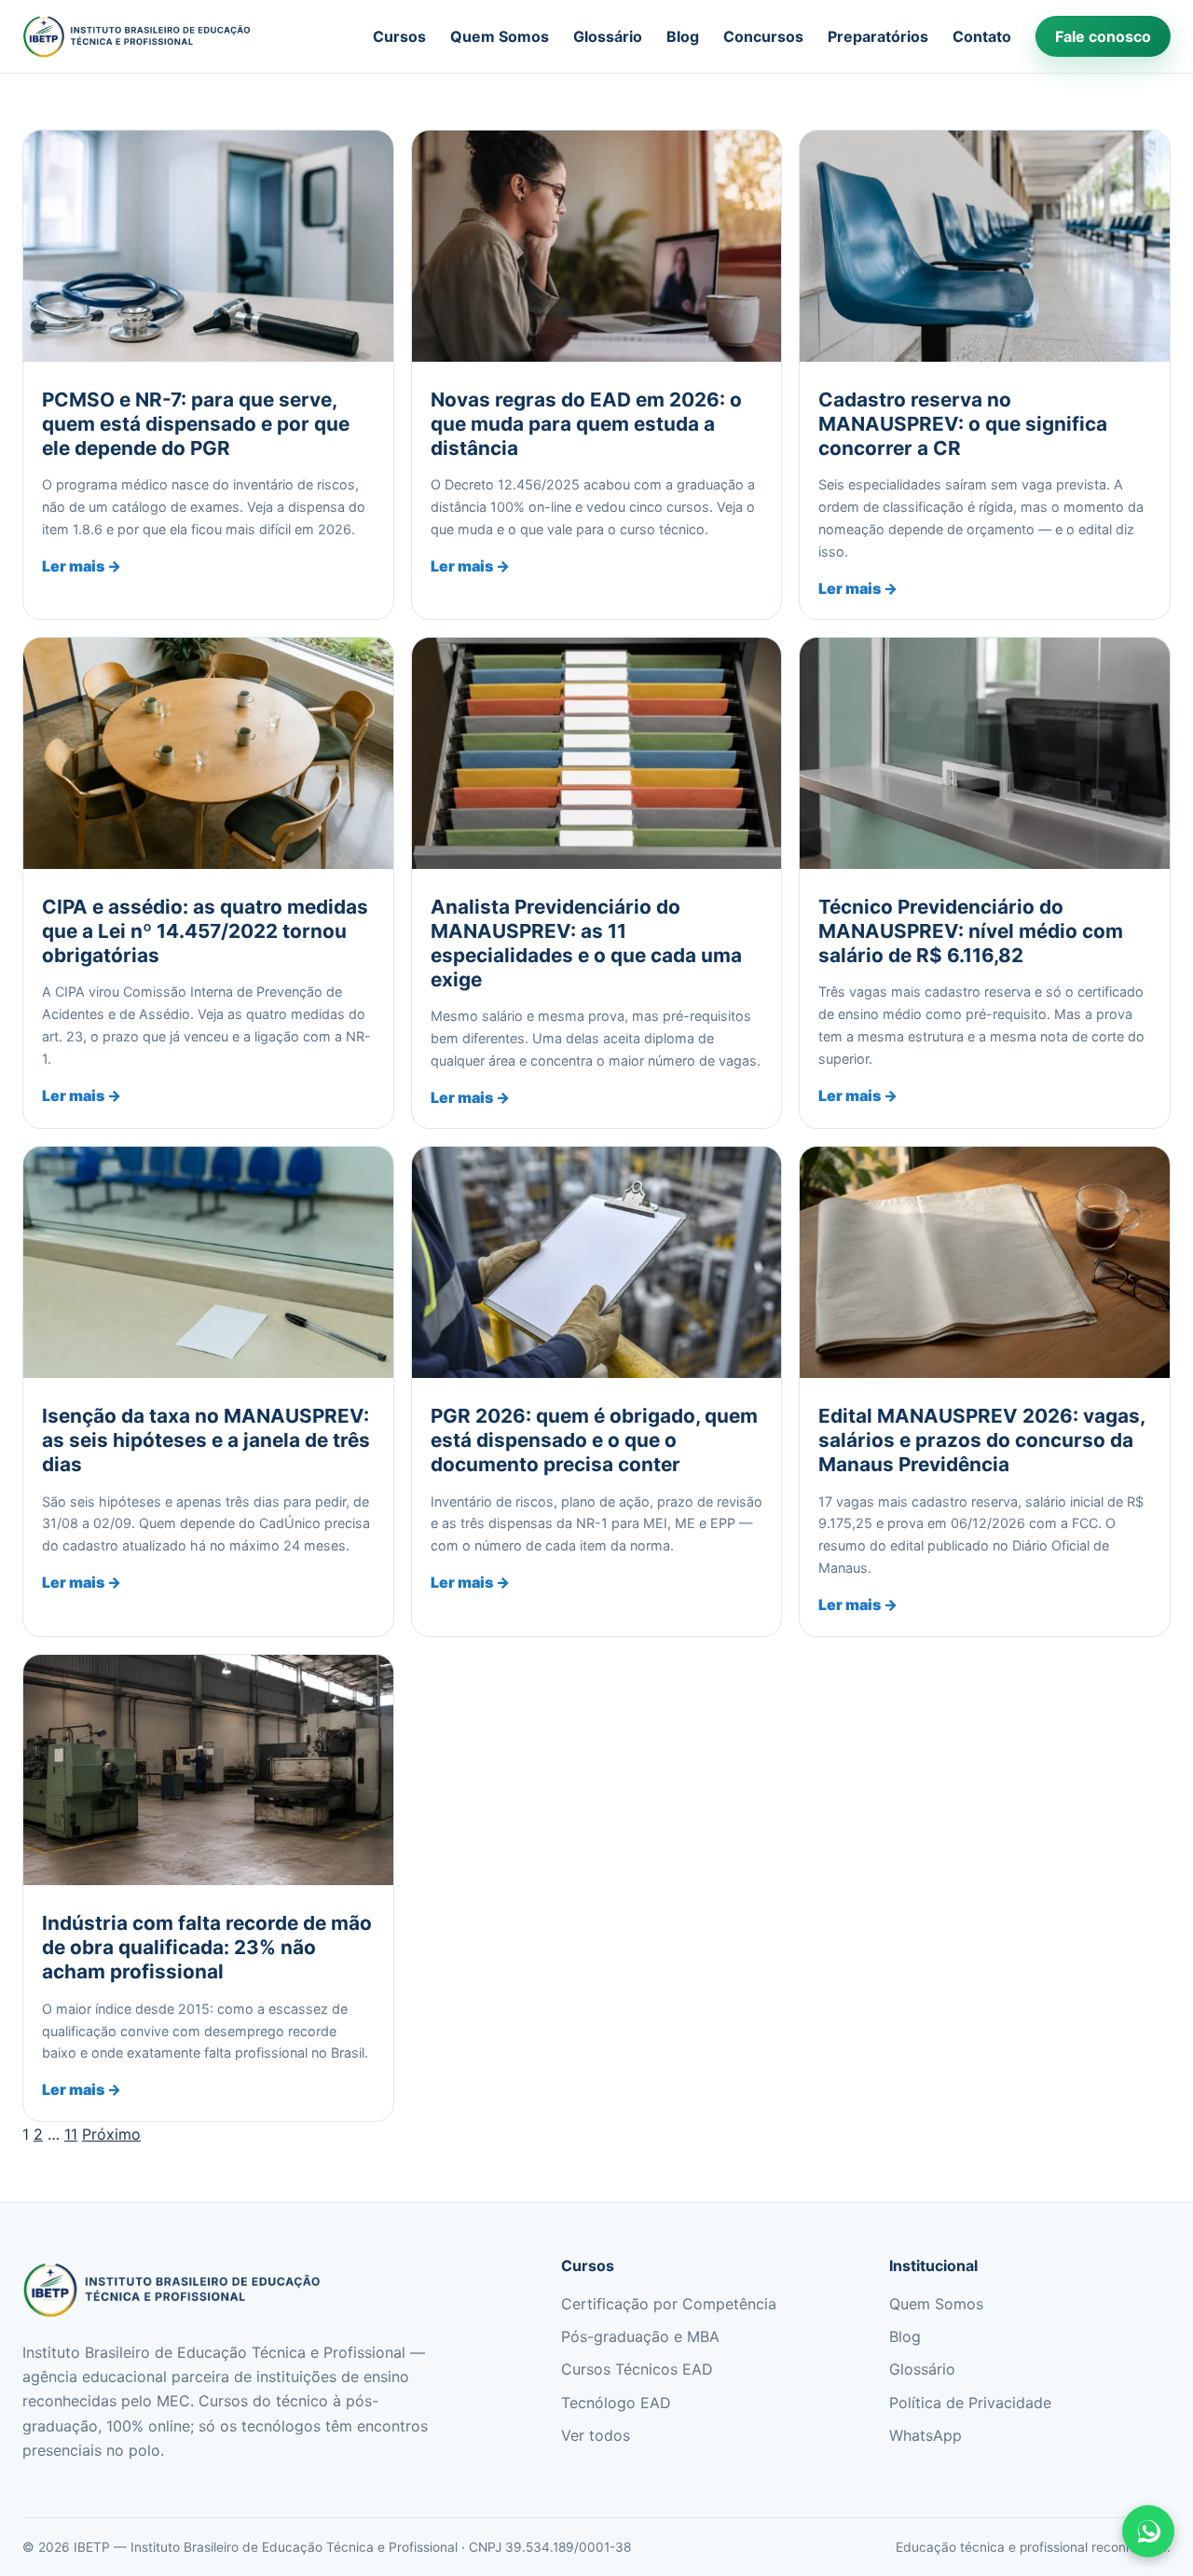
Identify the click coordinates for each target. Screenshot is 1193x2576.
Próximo (111, 2134)
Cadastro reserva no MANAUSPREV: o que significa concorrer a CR (963, 424)
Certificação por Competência (669, 2304)
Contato (982, 36)
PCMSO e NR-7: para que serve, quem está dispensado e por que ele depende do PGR (196, 424)
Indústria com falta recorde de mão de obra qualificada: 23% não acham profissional (207, 1947)
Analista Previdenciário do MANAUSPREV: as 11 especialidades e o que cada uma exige (586, 943)
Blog (683, 36)
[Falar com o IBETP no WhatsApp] (1148, 2531)
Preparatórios (878, 36)
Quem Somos (500, 36)
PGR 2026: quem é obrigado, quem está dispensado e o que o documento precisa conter (594, 1440)
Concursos (763, 36)
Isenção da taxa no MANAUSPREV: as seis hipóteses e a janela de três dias (206, 1440)
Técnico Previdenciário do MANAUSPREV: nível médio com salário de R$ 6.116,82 (971, 931)
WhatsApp (926, 2435)
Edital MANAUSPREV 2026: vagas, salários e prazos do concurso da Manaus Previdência (981, 1440)
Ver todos (596, 2435)
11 (71, 2134)
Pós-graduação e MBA (640, 2336)
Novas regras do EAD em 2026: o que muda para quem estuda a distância (586, 424)
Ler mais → (82, 566)
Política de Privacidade (970, 2403)
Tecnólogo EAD (616, 2403)
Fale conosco (1103, 36)
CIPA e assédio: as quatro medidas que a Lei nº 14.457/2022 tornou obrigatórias (205, 931)
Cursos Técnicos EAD (637, 2369)
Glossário (608, 36)
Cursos (399, 36)
